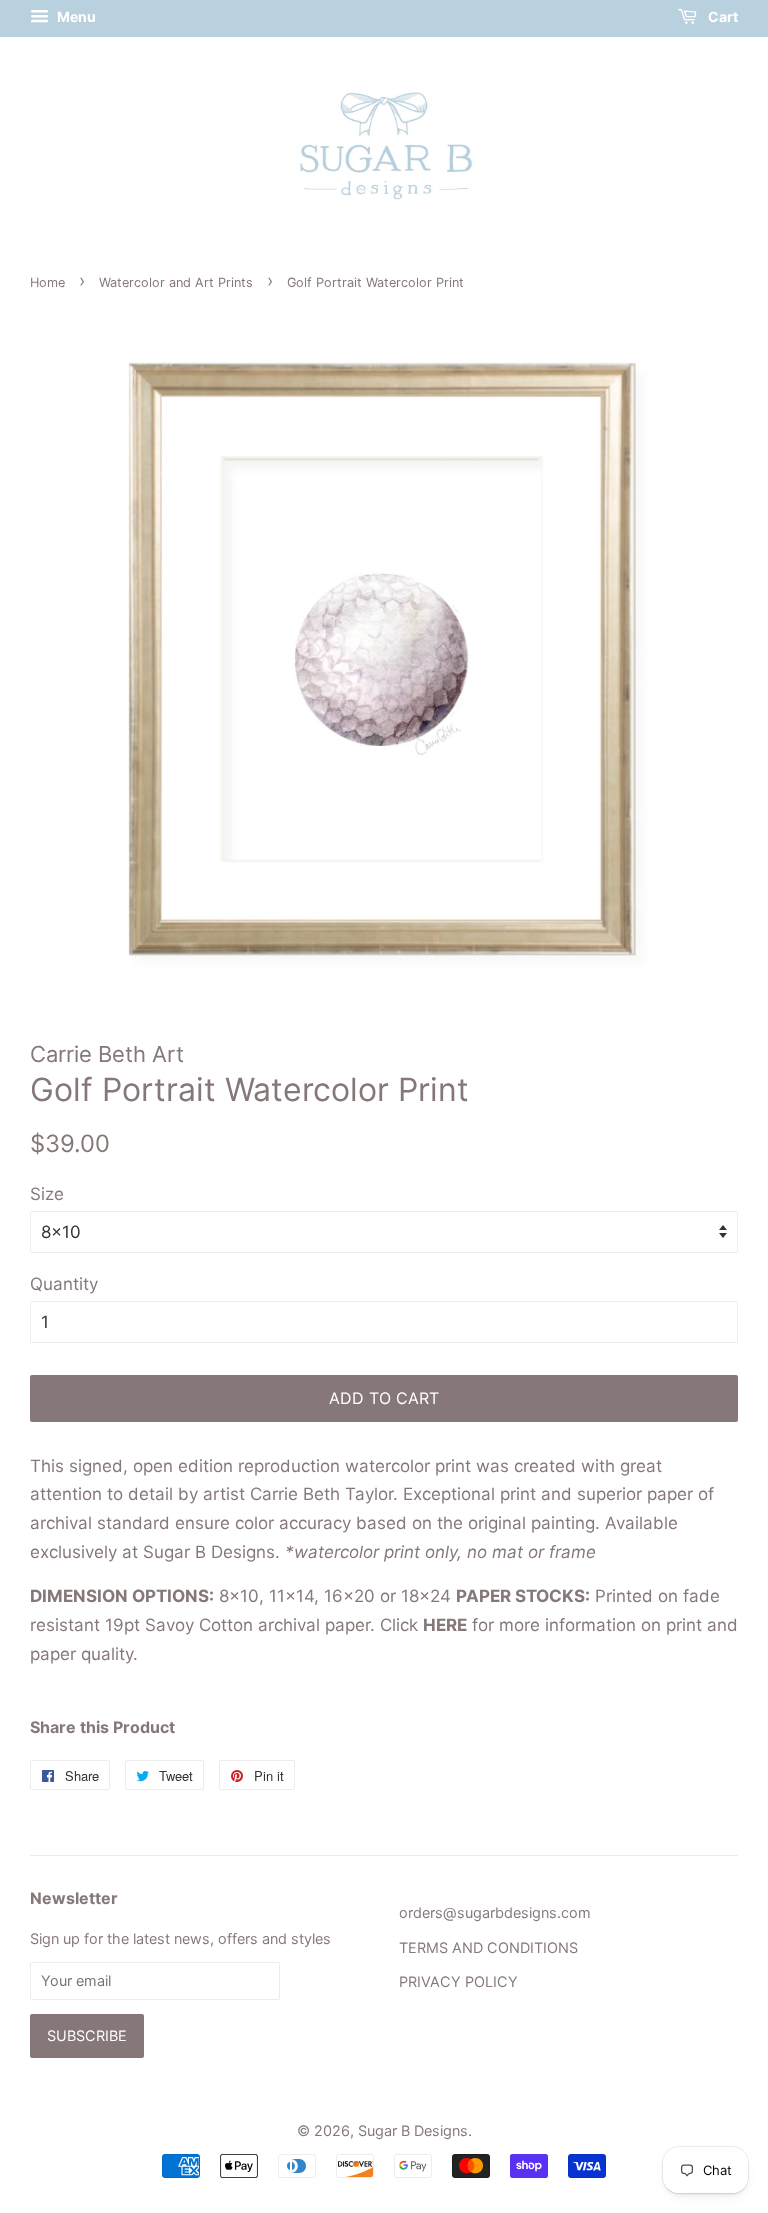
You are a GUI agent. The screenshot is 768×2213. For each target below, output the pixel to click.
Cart (721, 16)
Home (47, 282)
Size (47, 1194)
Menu (75, 16)
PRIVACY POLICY (458, 1981)
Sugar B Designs (413, 2130)
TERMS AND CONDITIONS (488, 1947)
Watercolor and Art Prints (176, 282)
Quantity (64, 1284)
